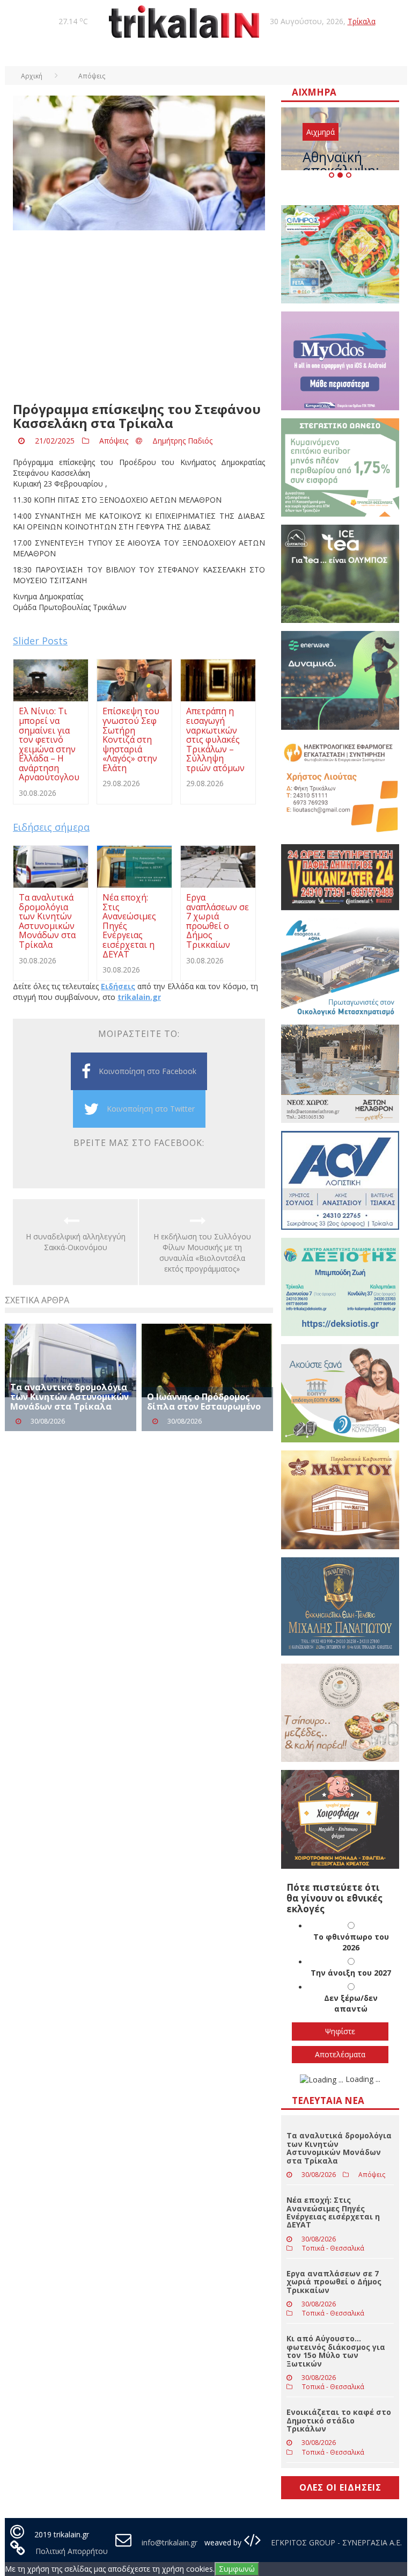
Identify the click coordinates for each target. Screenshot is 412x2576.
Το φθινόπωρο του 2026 (351, 1942)
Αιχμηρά (321, 132)
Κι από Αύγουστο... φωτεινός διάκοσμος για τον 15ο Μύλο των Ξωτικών (336, 2351)
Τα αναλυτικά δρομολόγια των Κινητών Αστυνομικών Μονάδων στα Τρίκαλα (69, 1396)
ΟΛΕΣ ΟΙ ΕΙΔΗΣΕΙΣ (340, 2487)
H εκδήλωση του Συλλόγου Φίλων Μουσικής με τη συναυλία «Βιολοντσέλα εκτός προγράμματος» (202, 1253)
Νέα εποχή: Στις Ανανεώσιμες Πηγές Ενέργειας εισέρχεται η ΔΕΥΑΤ (333, 2212)
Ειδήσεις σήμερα (51, 827)
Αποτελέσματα (340, 2054)
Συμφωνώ (237, 2569)
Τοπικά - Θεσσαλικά (333, 2248)
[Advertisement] (139, 316)
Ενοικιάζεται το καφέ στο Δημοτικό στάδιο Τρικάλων (339, 2420)
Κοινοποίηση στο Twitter (151, 1109)
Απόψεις (114, 441)
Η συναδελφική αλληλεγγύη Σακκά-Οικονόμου (76, 1242)
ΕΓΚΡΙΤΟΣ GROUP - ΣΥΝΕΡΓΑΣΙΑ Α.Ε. (335, 2542)
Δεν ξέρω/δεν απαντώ (351, 2003)
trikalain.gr (139, 997)
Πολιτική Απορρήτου (72, 2551)
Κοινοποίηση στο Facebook (148, 1071)
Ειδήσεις (118, 986)
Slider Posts (40, 641)
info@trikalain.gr (170, 2542)
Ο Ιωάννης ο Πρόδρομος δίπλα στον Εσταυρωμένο (204, 1402)
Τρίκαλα (362, 21)
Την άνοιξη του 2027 (351, 1973)
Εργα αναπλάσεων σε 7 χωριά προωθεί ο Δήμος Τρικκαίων (334, 2282)
